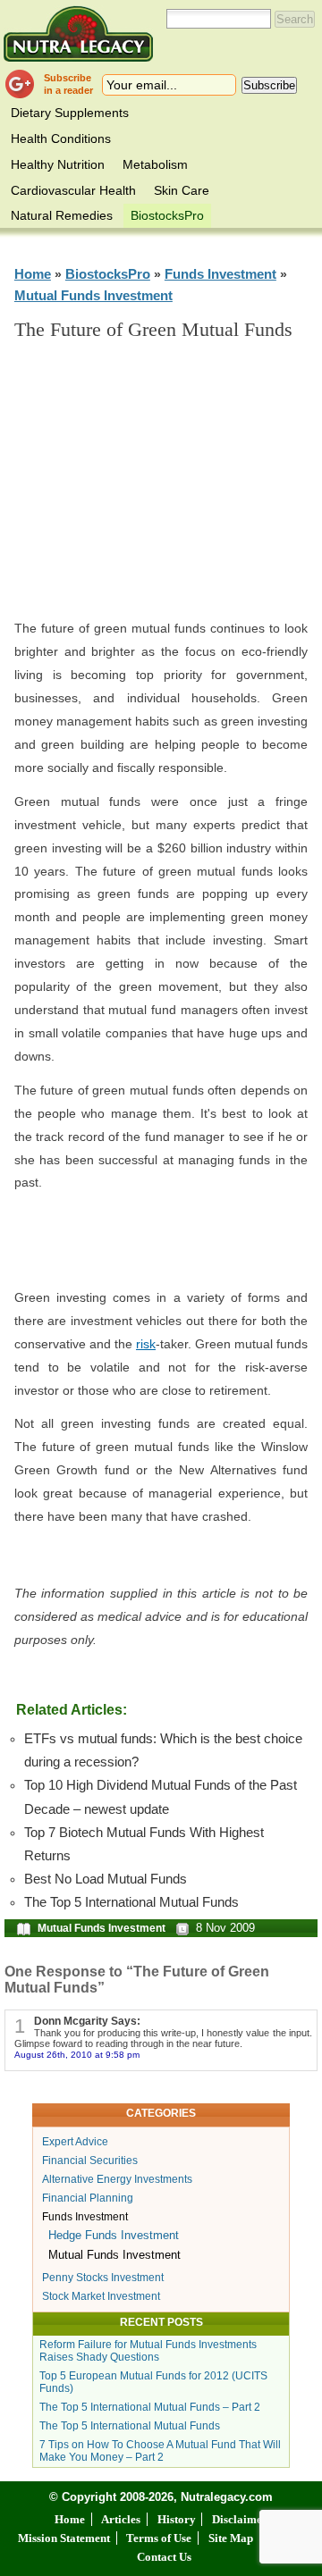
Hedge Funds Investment (114, 2235)
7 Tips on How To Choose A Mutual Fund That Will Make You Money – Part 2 (160, 2451)
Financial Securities (90, 2161)
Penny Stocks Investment (103, 2278)
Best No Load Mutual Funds (106, 1879)
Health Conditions (61, 138)
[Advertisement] (175, 488)
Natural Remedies (62, 215)
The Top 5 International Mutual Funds (131, 1902)
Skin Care (182, 190)
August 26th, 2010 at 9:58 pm (77, 2055)
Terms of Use (159, 2538)
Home (33, 274)
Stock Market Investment (101, 2296)
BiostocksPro (167, 215)
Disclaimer (240, 2519)
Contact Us (164, 2557)
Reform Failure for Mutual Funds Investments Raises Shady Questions (148, 2351)
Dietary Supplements (70, 113)
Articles (121, 2519)
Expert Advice (75, 2142)
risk (146, 1344)
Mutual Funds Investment (93, 295)
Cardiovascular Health (73, 190)
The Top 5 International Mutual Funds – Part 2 (150, 2407)
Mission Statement (64, 2538)
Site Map (231, 2538)
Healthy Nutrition (58, 164)
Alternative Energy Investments (117, 2179)
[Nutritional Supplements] (78, 34)
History (177, 2519)
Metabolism (155, 164)
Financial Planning (88, 2198)
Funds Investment (220, 274)
